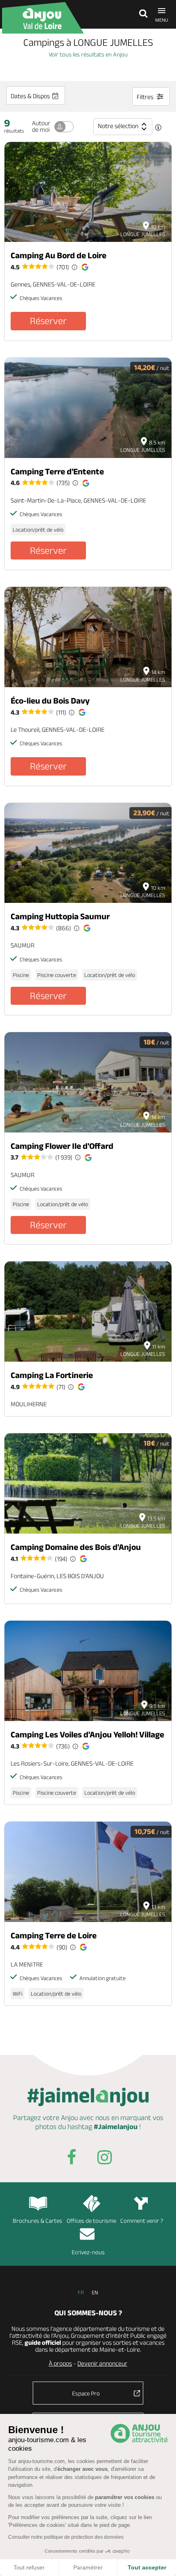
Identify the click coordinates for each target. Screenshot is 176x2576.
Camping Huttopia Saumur (60, 916)
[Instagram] (104, 2159)
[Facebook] (72, 2159)
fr (81, 2292)
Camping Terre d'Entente (57, 471)
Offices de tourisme (91, 2221)
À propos (60, 2363)
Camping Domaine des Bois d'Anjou (76, 1547)
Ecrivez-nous (88, 2252)
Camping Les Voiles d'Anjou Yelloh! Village (87, 1734)
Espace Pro (86, 2393)
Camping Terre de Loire (54, 1935)
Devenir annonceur (102, 2363)
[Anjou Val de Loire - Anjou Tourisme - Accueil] (43, 18)
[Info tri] (158, 128)
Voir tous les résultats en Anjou (88, 54)
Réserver (48, 321)
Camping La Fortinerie (52, 1375)
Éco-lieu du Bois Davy (50, 700)
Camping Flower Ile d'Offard (62, 1146)
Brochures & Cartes (37, 2221)
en (95, 2292)
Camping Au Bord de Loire (59, 255)
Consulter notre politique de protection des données (66, 2537)
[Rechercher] (141, 14)
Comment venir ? (142, 2221)
